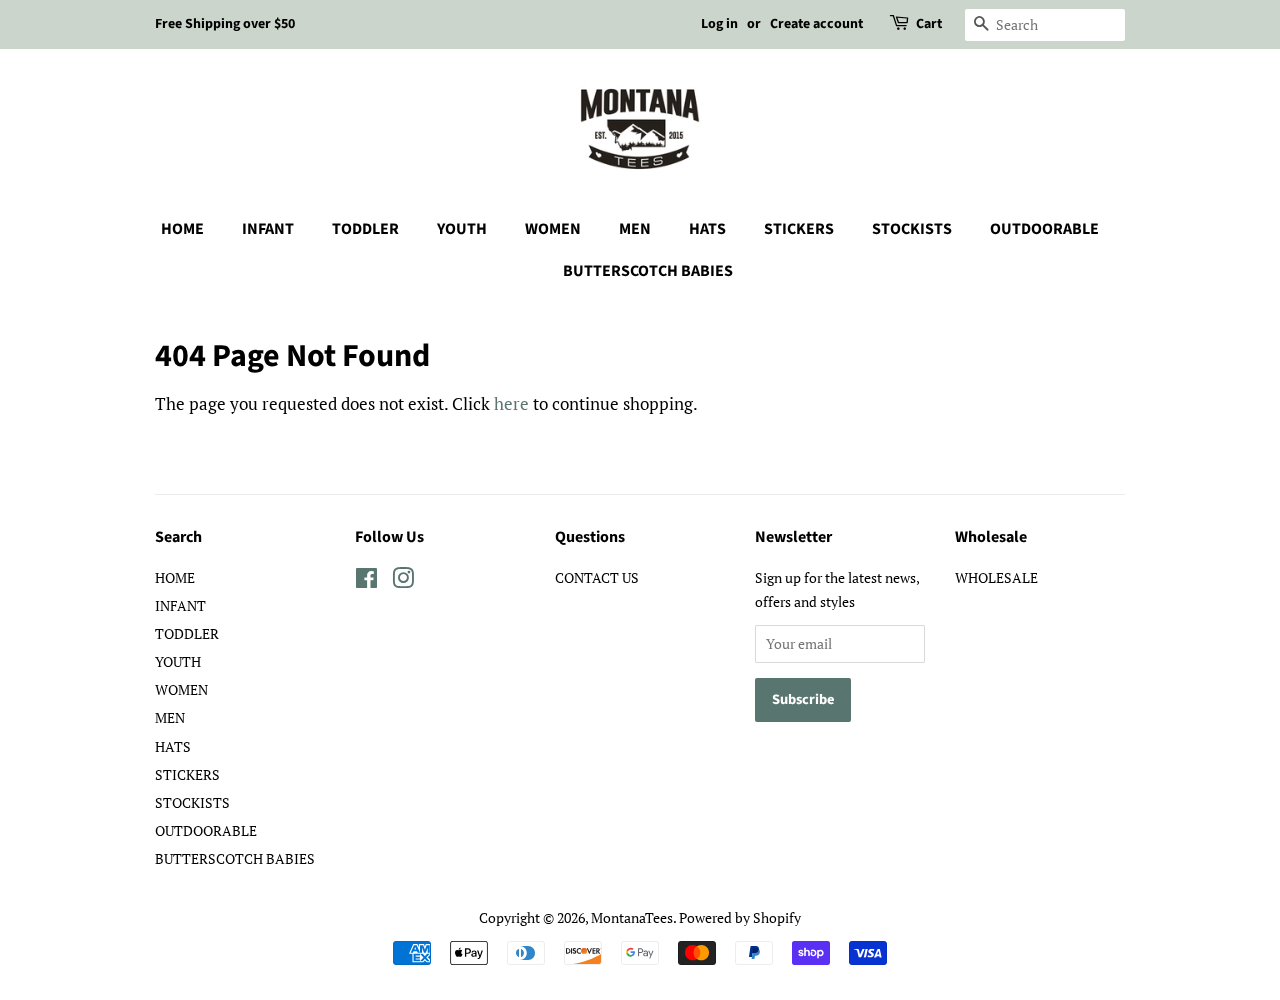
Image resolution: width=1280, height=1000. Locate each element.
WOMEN (553, 229)
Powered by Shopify (740, 917)
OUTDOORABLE (1044, 229)
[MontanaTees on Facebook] (366, 581)
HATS (707, 229)
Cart (929, 24)
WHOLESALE (996, 577)
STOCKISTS (912, 229)
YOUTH (462, 229)
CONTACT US (597, 577)
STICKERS (799, 229)
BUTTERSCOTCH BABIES (648, 271)
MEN (635, 229)
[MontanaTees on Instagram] (403, 581)
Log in (719, 24)
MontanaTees (632, 917)
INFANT (268, 229)
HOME (182, 229)
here (511, 403)
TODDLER (365, 229)
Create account (816, 24)
